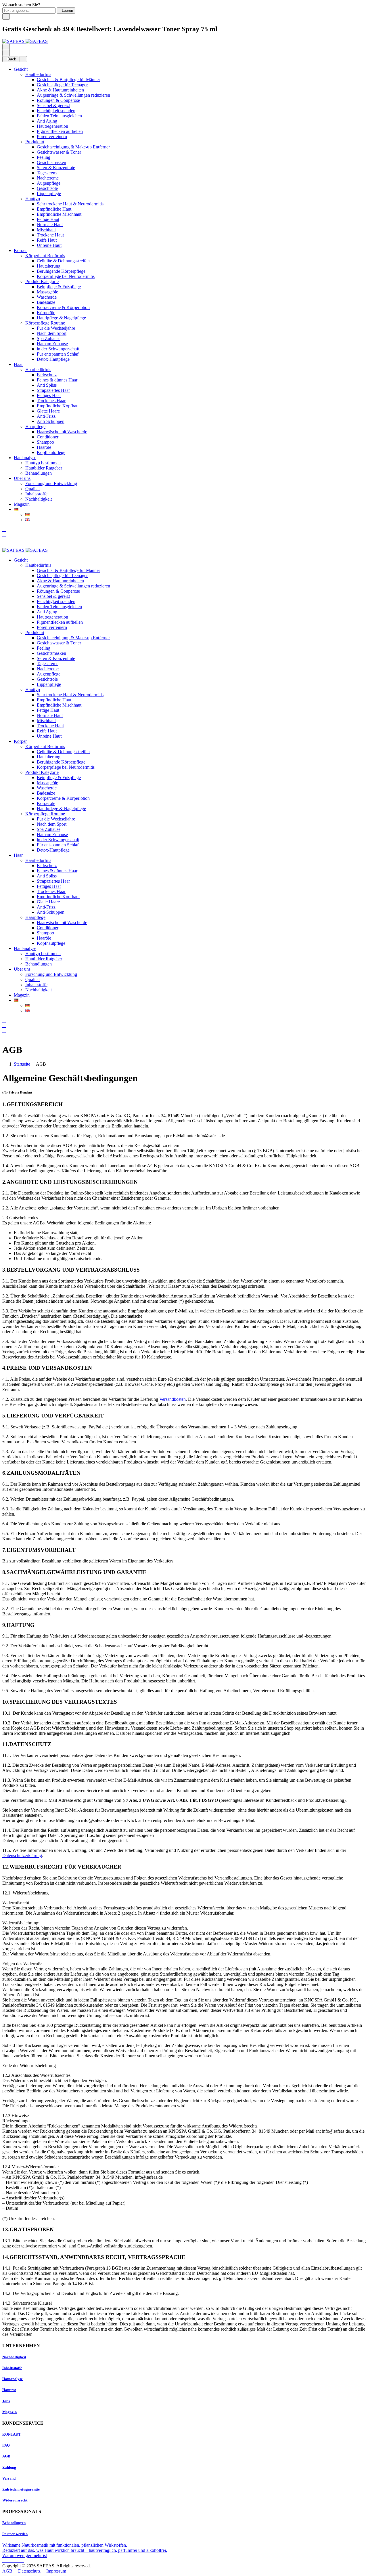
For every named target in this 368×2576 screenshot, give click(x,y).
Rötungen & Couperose (58, 100)
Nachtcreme (48, 178)
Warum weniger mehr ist (25, 2555)
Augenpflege (49, 183)
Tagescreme (48, 173)
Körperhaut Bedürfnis (45, 256)
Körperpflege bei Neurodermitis (66, 276)
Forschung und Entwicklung (51, 483)
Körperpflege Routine (45, 323)
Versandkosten (172, 1399)
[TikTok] (18, 2561)
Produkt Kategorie (42, 282)
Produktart (35, 142)
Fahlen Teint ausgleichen (59, 116)
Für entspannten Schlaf (58, 354)
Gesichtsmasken (51, 162)
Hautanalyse (25, 458)
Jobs (6, 2401)
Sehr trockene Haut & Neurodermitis (70, 204)
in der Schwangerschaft (58, 349)
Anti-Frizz (46, 416)
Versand (9, 2478)
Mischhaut (46, 230)
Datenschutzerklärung (22, 1855)
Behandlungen (39, 473)
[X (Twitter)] (14, 2561)
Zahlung (9, 2467)
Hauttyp (33, 199)
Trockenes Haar (51, 401)
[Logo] (25, 41)
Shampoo (45, 442)
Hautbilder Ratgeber (44, 468)
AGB (6, 2456)
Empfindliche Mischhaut (59, 214)
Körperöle (46, 313)
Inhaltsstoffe (36, 494)
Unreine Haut (49, 245)
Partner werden (15, 2534)
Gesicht (21, 69)
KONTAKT (12, 2434)
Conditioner (48, 437)
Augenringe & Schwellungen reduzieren (73, 95)
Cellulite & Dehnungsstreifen (63, 261)
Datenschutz (30, 2571)
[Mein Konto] (4, 535)
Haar (18, 364)
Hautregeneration (52, 126)
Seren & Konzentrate (56, 168)
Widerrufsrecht (15, 2500)
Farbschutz (47, 375)
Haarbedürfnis (38, 370)
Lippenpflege (49, 193)
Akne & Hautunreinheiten (60, 90)
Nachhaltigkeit (39, 499)
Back (12, 59)
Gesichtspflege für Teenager (62, 85)
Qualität (32, 489)
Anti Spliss (47, 385)
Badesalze (46, 302)
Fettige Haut (48, 219)
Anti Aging (47, 121)
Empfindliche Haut (54, 209)
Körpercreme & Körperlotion (63, 307)
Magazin (22, 504)
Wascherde (47, 297)
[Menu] (6, 47)
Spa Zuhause (49, 338)
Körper (20, 250)
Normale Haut (50, 225)
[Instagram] (9, 2561)
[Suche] (4, 529)
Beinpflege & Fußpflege (59, 287)
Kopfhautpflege (51, 452)
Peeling (44, 157)
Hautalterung (49, 266)
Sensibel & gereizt (53, 105)
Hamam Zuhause (52, 344)
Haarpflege (35, 427)
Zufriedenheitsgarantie (21, 2489)
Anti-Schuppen (51, 421)
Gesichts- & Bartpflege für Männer (68, 80)
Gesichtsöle (47, 188)
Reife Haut (47, 240)
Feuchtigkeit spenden (56, 111)
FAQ (6, 2445)
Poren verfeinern (52, 137)
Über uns (22, 478)
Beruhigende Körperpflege (61, 271)
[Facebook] (5, 2561)
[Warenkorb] (4, 545)
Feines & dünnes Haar (57, 380)
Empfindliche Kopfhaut (58, 406)
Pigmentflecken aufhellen (60, 131)
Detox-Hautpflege (53, 359)
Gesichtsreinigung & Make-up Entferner (73, 147)
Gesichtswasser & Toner (59, 152)
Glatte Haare (48, 411)
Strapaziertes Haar (53, 390)
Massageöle (47, 292)
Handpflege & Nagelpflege (61, 318)
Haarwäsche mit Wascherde (62, 432)
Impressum (56, 2571)
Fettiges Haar (49, 395)
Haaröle (44, 447)
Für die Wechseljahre (56, 328)
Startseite (22, 1064)
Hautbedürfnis (38, 74)
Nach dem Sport (52, 333)
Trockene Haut (50, 235)
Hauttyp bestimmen (43, 463)
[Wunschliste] (4, 540)
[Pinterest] (22, 2561)
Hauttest (9, 2390)
